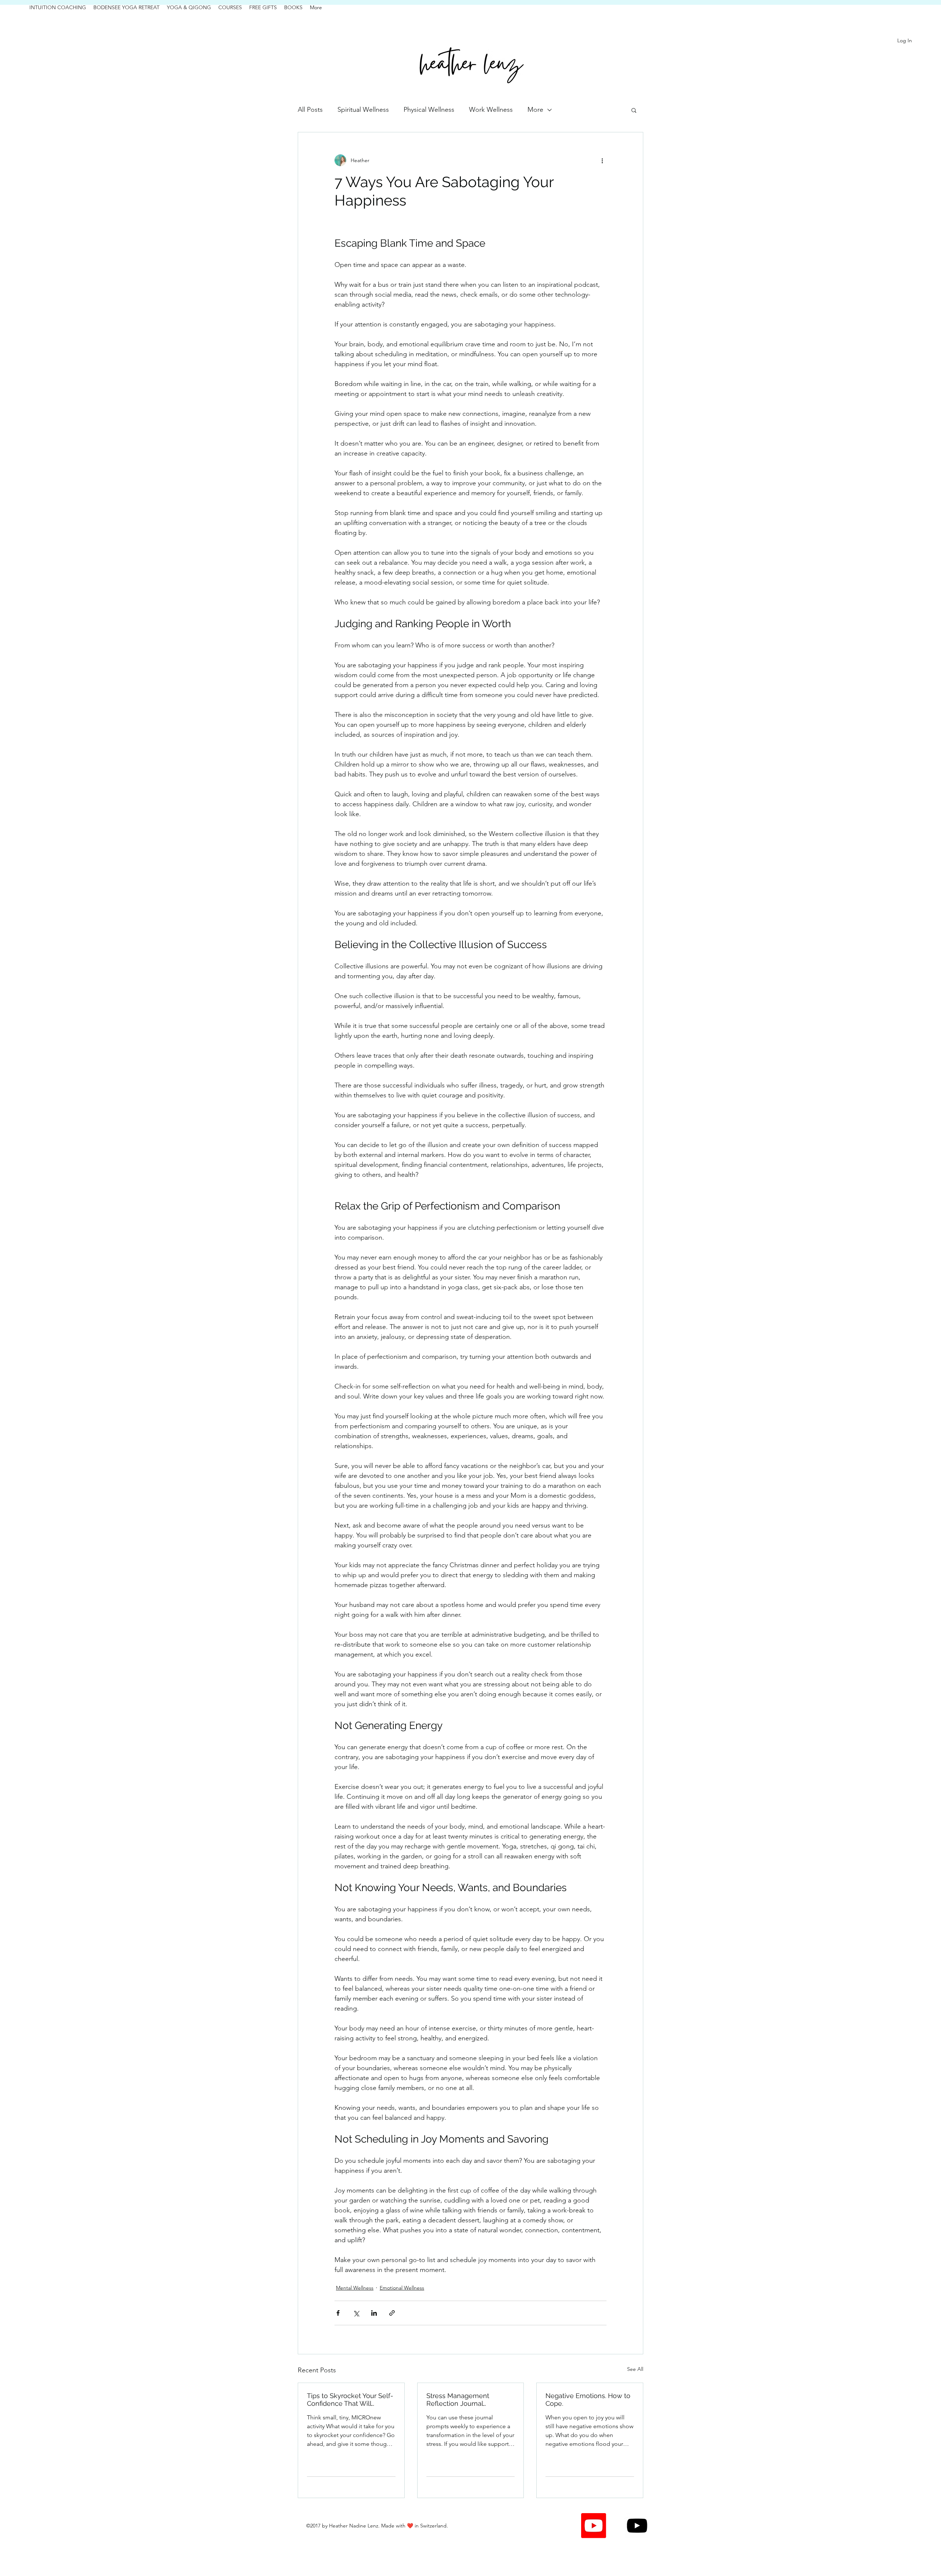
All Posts (310, 110)
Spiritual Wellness (363, 110)
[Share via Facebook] (338, 2313)
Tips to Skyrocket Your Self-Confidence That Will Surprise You (350, 2400)
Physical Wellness (429, 110)
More (535, 110)
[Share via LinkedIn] (374, 2313)
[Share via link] (392, 2313)
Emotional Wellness (402, 2288)
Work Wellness (491, 110)
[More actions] (602, 160)
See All (635, 2369)
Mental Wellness (355, 2288)
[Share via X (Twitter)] (356, 2313)
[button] (634, 110)
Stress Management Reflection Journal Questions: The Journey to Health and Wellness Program (467, 2400)
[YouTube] (637, 2526)
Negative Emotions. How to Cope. (588, 2400)
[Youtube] (594, 2526)
